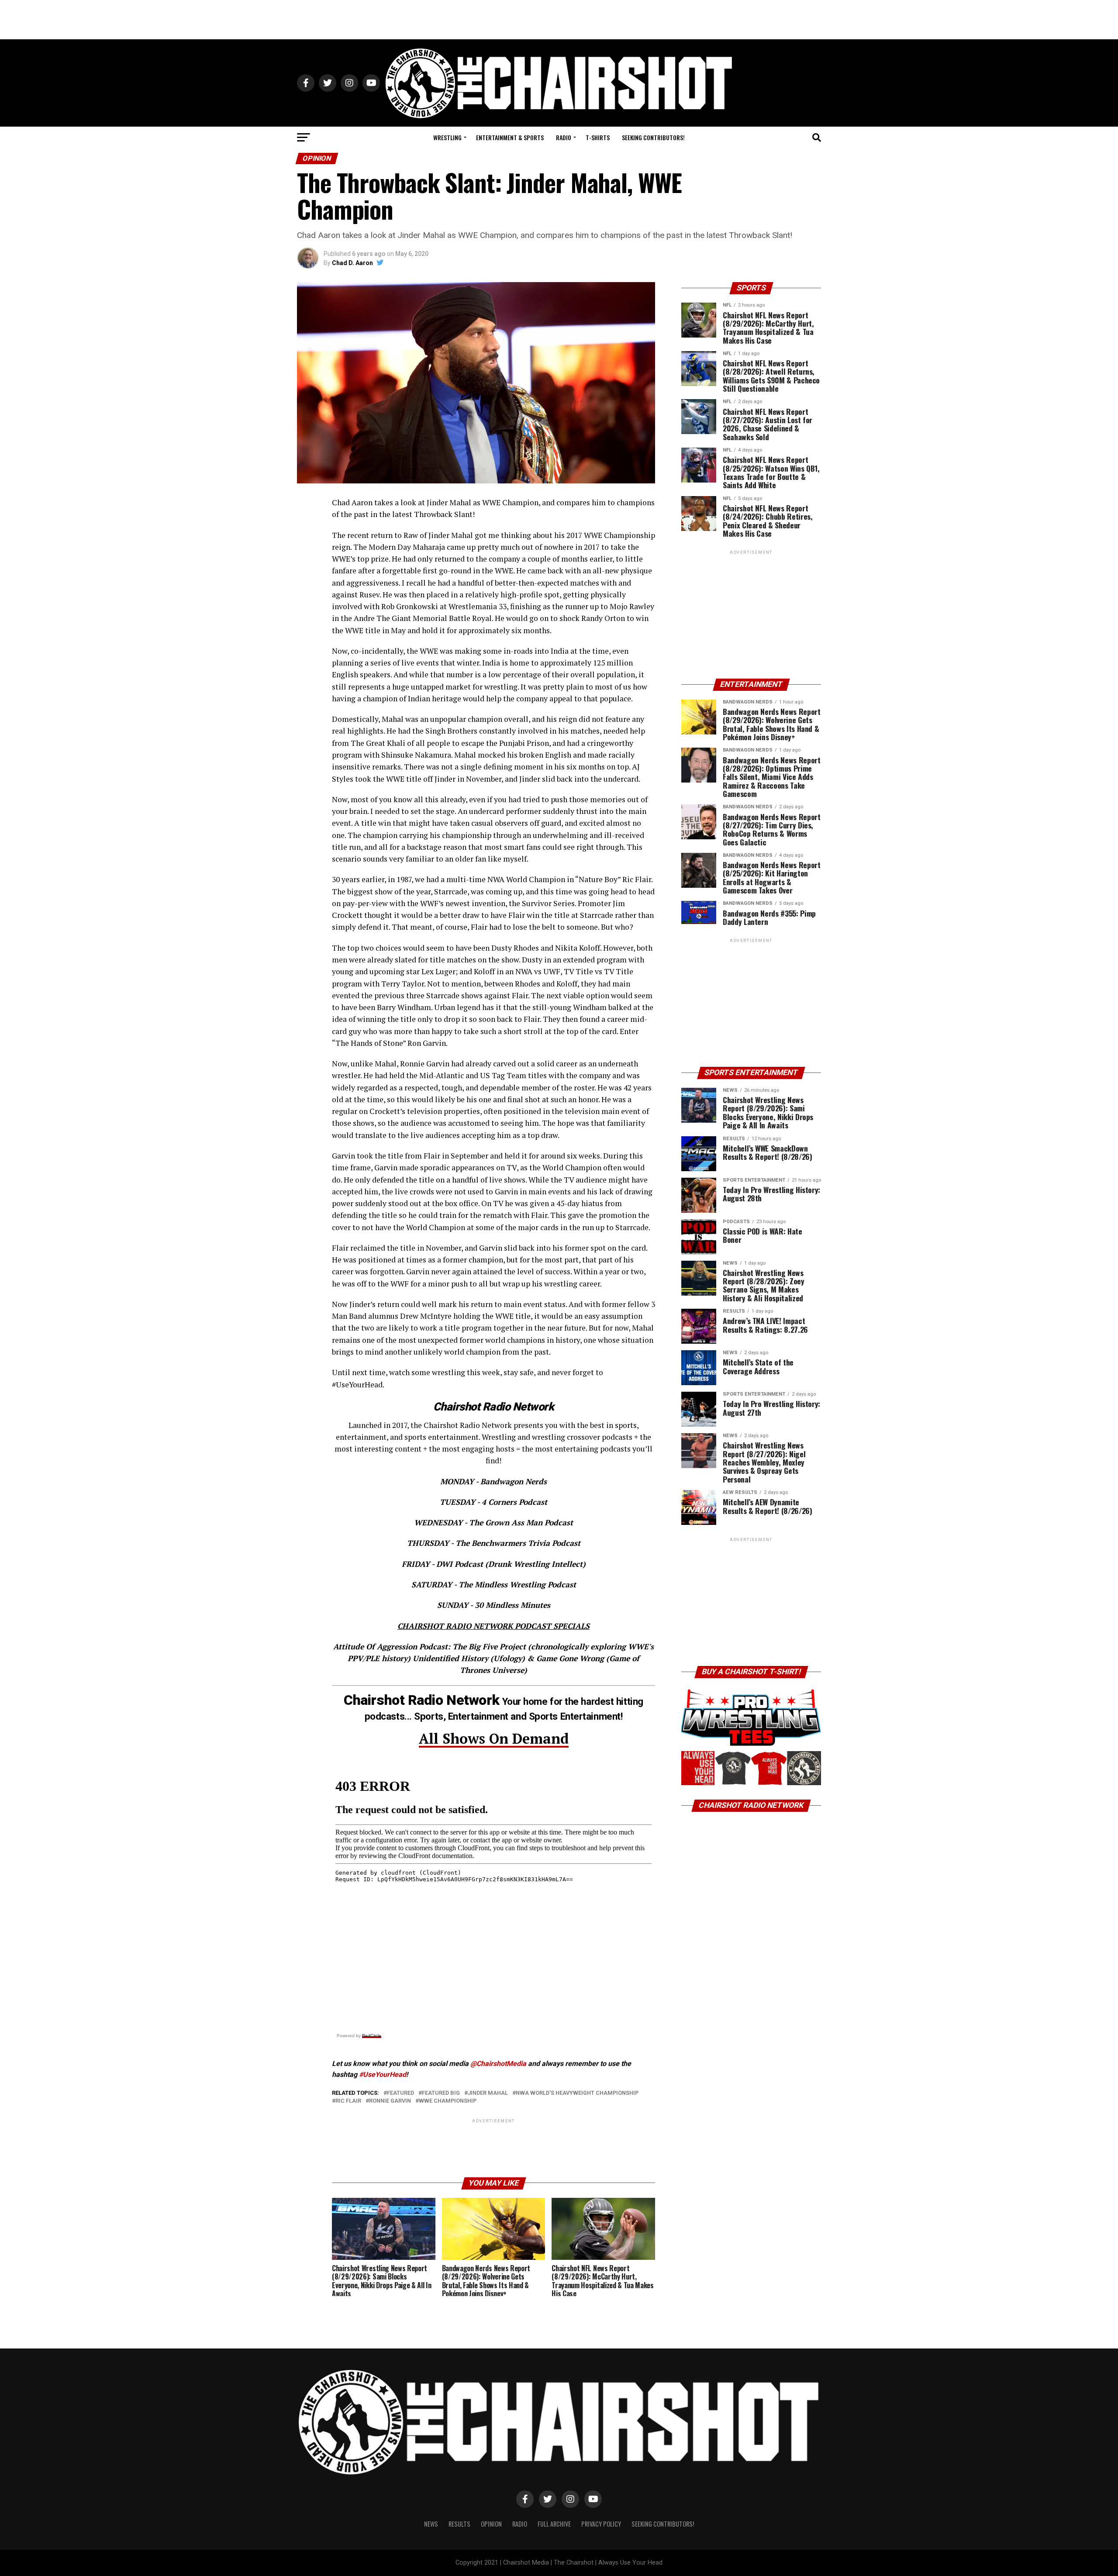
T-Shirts (598, 137)
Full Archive (554, 2524)
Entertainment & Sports (510, 137)
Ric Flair (348, 2101)
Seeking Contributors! (653, 137)
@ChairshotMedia (498, 2064)
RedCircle (372, 2036)
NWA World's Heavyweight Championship (577, 2093)
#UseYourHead (383, 2074)
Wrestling (447, 137)
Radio (564, 137)
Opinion (491, 2524)
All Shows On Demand (494, 1738)
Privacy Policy (601, 2524)
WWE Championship (448, 2101)
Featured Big (441, 2093)
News (431, 2524)
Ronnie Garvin (390, 2101)
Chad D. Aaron (352, 263)
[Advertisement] (559, 20)
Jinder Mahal (488, 2093)
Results (459, 2524)
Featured (400, 2093)
